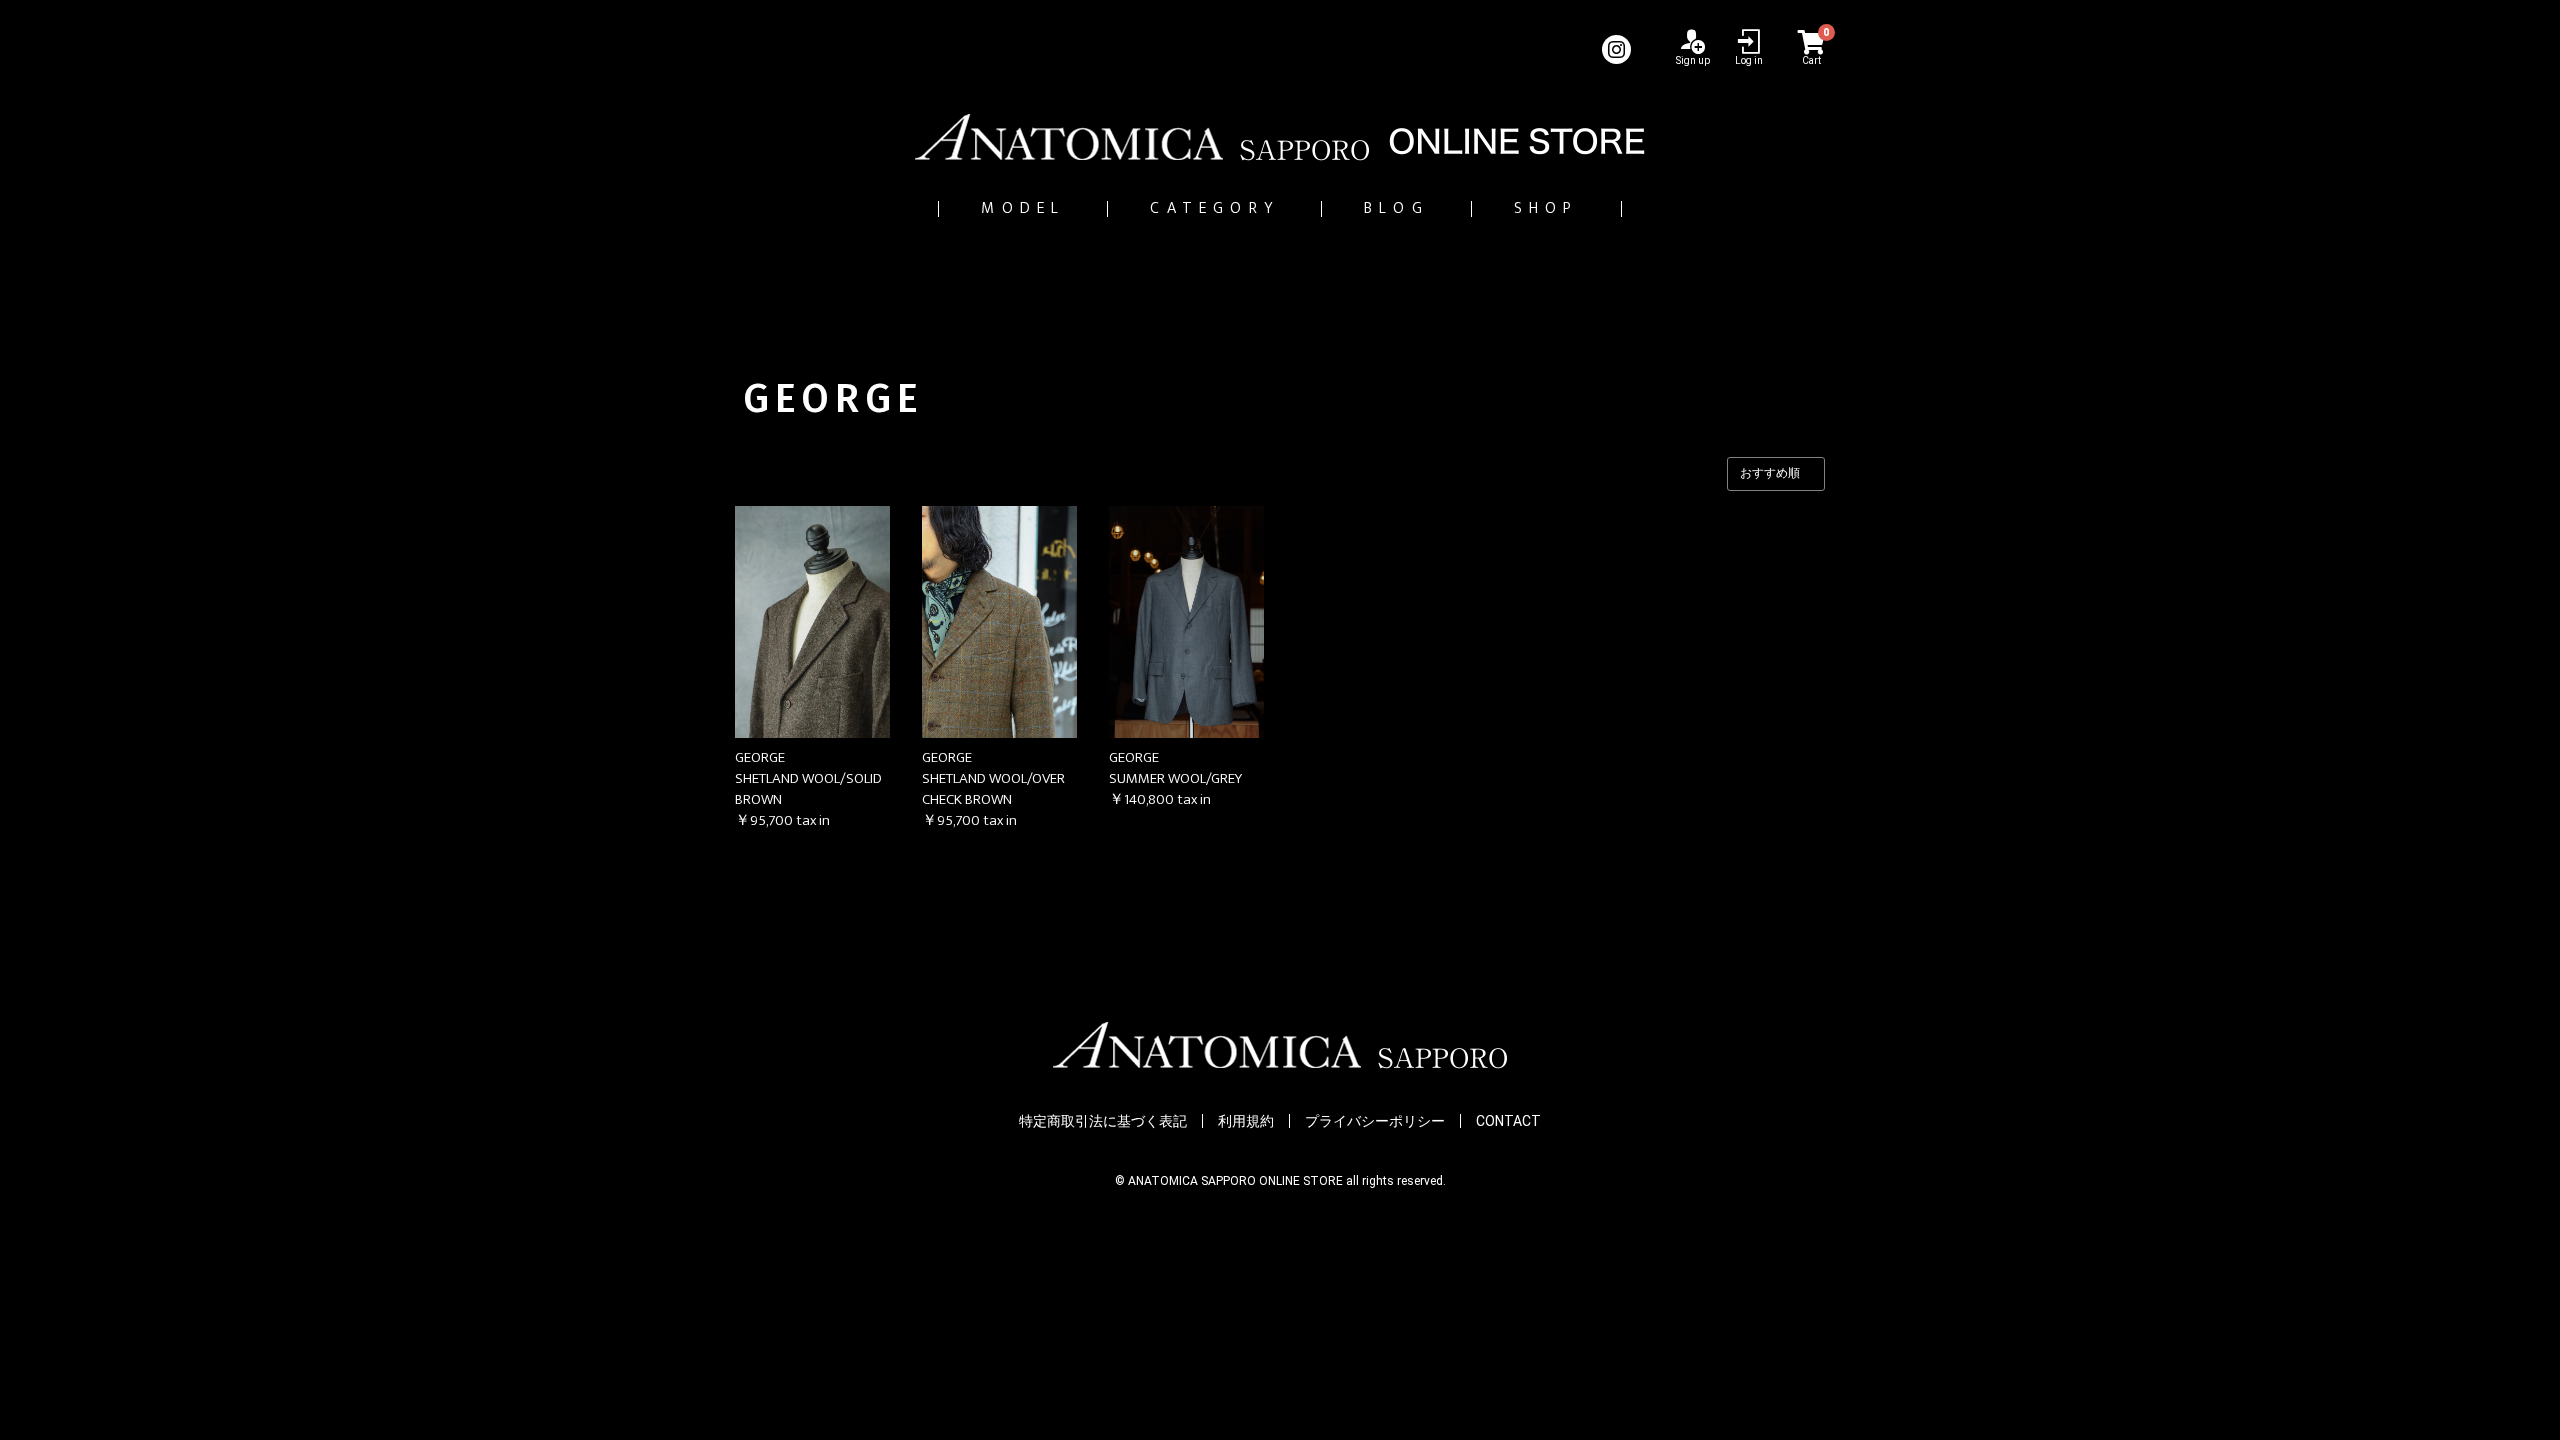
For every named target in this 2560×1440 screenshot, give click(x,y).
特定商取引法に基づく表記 (1103, 1121)
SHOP (1546, 208)
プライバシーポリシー (1375, 1121)
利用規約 (1246, 1121)
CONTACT (1508, 1121)
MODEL (1023, 208)
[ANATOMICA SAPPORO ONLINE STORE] (1280, 137)
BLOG (1396, 208)
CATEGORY (1214, 208)
